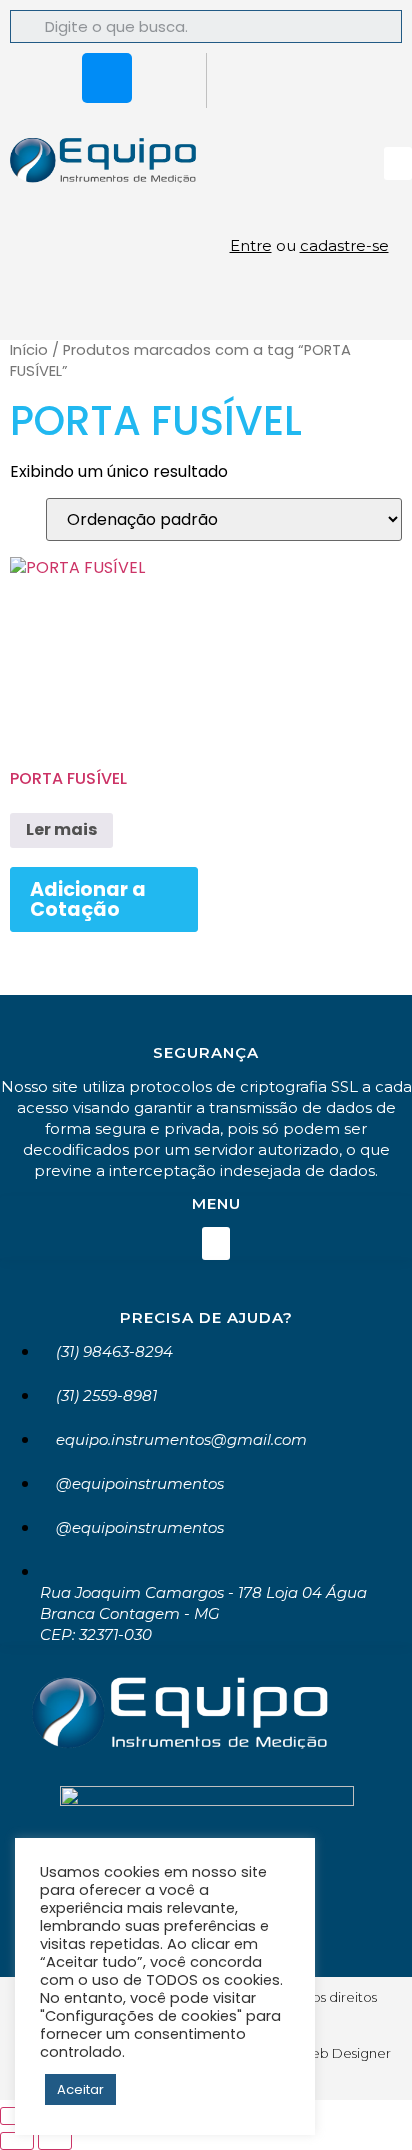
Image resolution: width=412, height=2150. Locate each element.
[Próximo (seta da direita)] (55, 2141)
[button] (398, 163)
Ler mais (61, 829)
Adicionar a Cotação (88, 899)
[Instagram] (107, 78)
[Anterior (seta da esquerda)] (17, 2141)
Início (29, 350)
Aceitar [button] (80, 2089)
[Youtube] (166, 78)
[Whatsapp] (48, 78)
